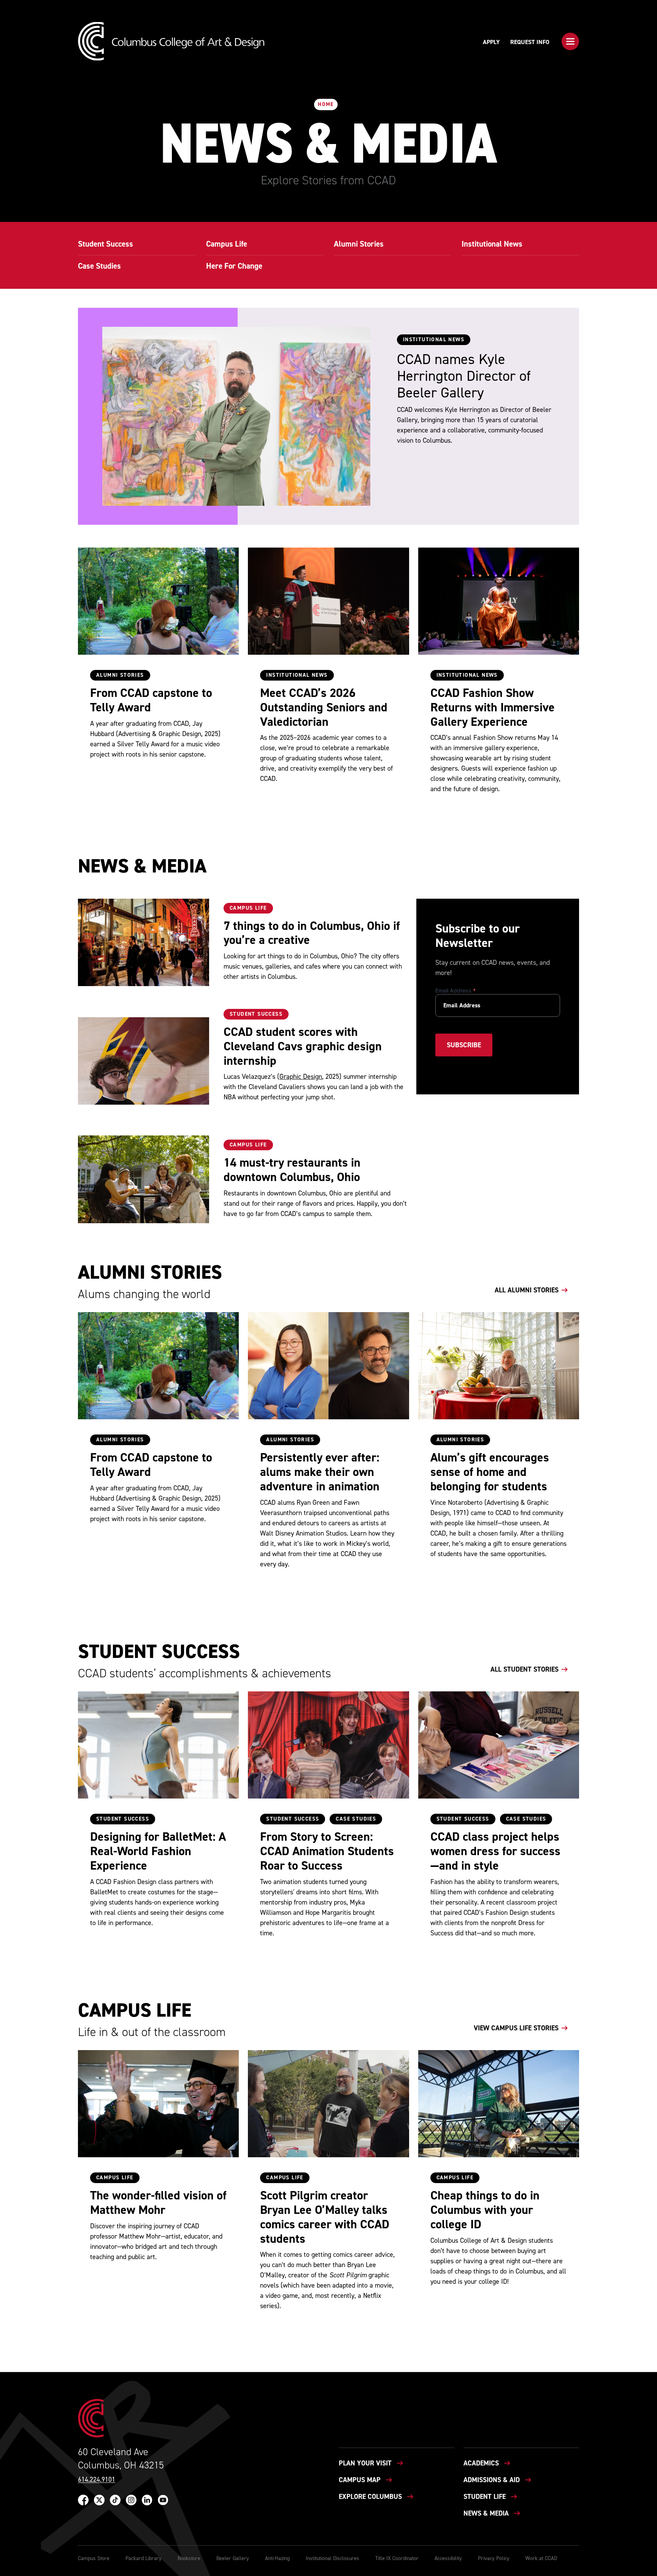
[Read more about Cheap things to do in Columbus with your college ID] (499, 2104)
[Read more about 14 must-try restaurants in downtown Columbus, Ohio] (144, 1179)
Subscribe (464, 1045)
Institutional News (297, 675)
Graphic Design (301, 1077)
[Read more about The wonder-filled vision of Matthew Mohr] (158, 2104)
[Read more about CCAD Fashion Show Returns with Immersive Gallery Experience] (499, 601)
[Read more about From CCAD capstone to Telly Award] (158, 601)
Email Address (455, 990)
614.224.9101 (97, 2480)
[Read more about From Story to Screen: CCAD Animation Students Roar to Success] (328, 1745)
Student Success (256, 1014)
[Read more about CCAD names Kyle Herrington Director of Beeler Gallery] (236, 416)
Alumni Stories (120, 675)
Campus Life (248, 908)
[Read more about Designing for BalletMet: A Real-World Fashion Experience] (158, 1745)
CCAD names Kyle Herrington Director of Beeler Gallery (464, 376)
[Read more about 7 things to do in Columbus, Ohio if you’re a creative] (144, 942)
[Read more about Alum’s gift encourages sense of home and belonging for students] (499, 1366)
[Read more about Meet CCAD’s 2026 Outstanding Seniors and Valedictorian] (328, 601)
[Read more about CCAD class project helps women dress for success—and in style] (499, 1745)
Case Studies (356, 1819)
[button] (570, 41)
